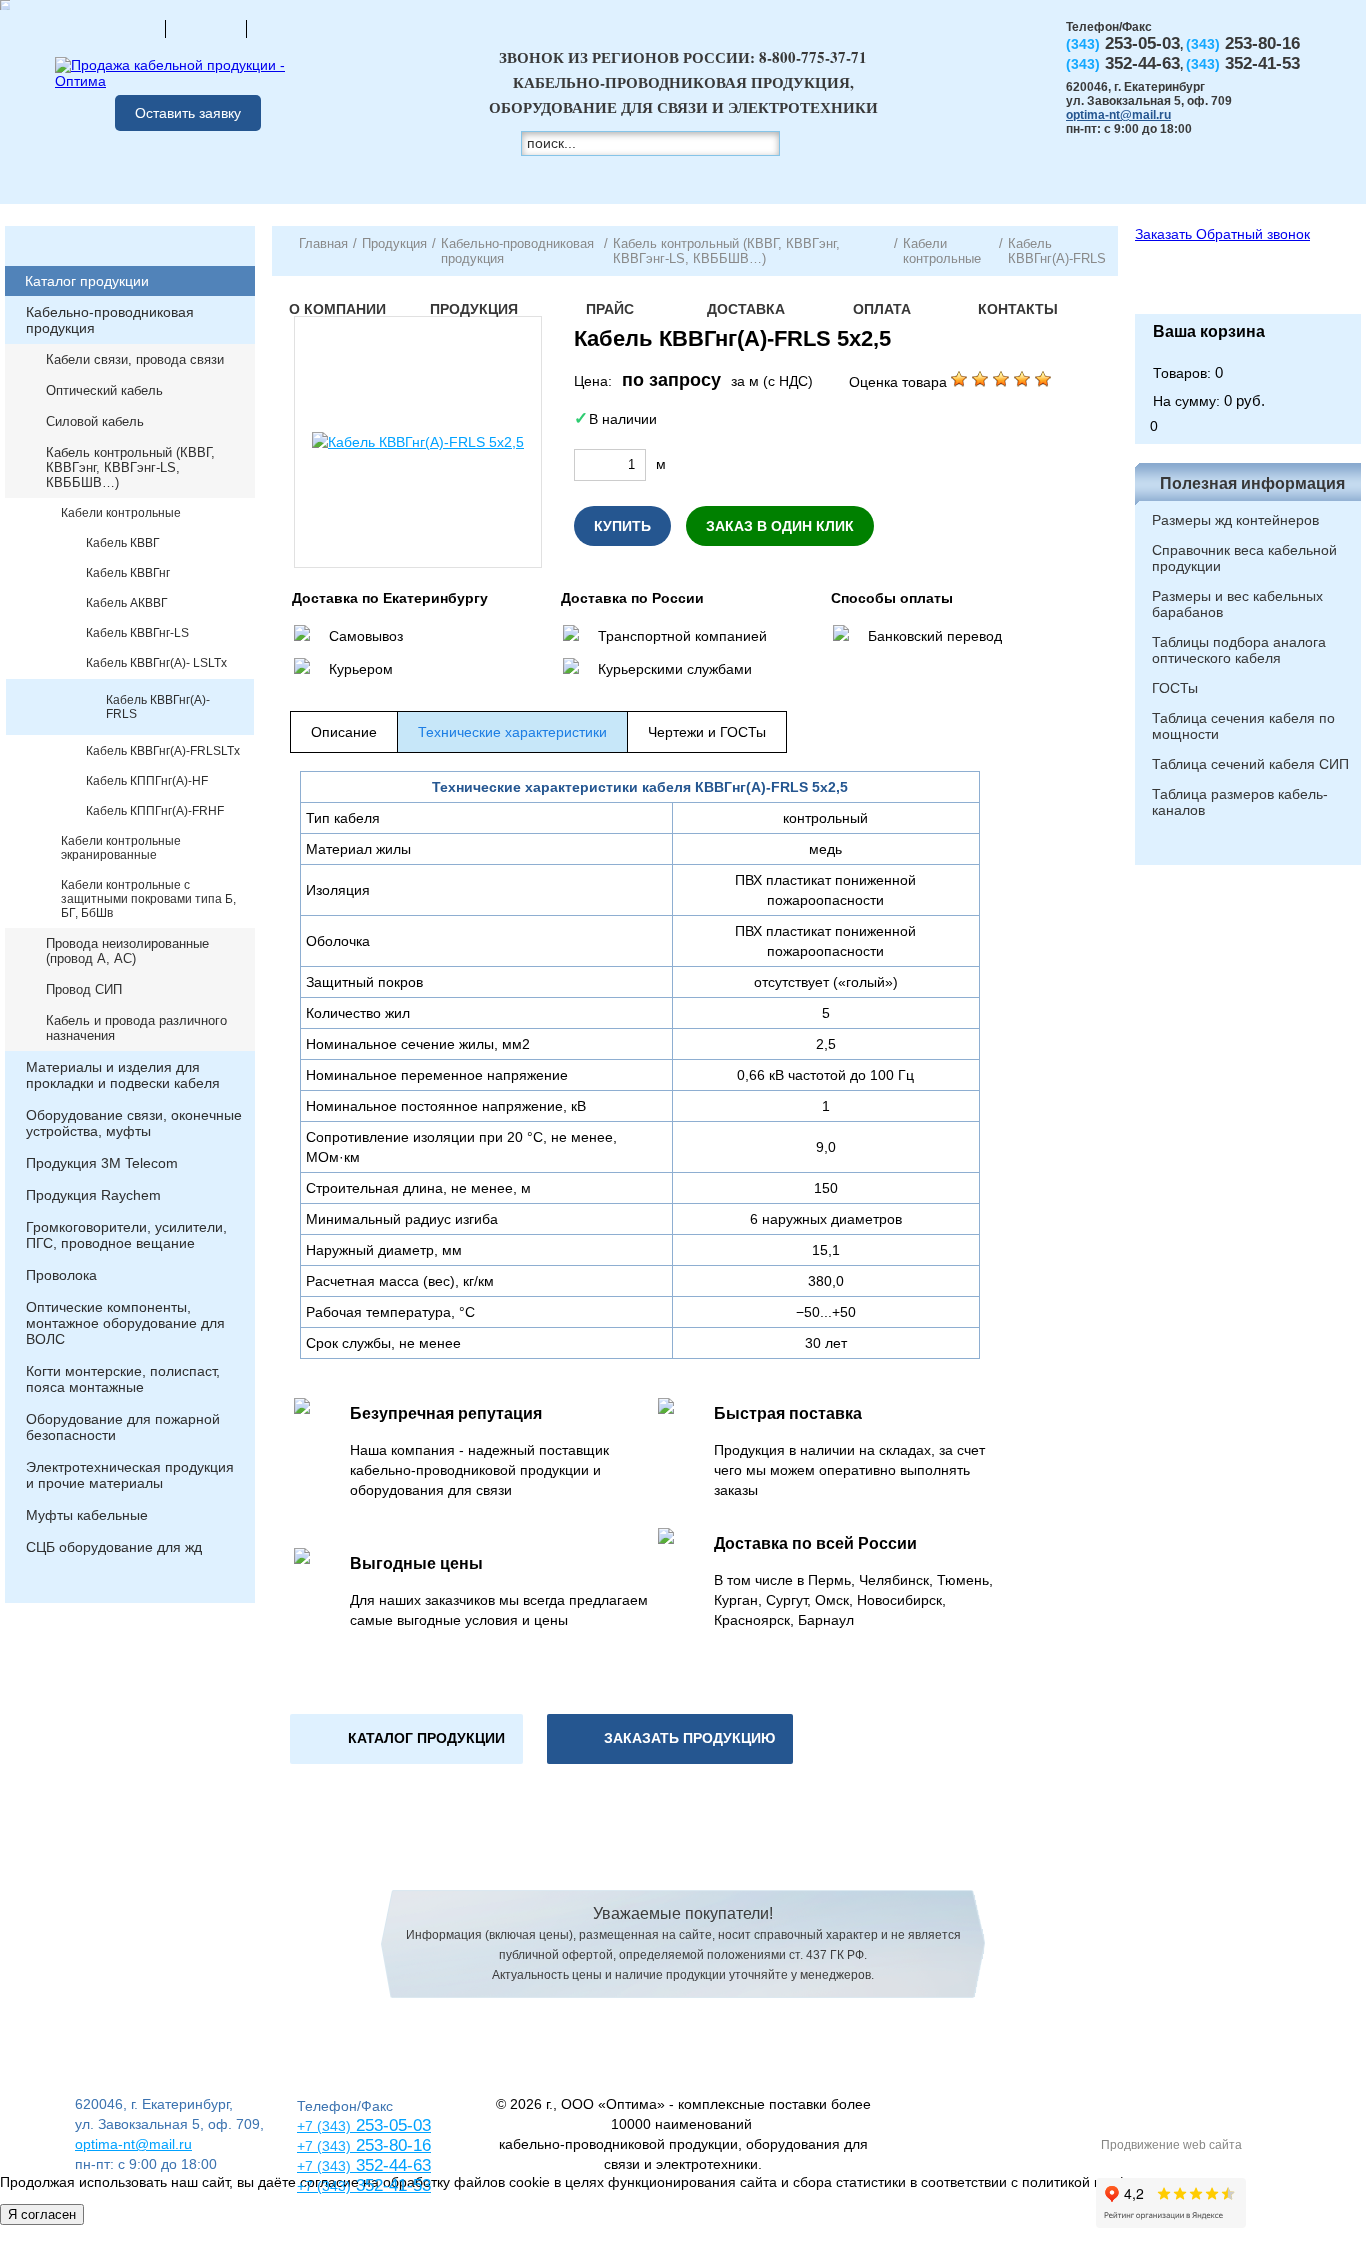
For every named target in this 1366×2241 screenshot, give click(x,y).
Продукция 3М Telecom (102, 1163)
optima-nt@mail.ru (1118, 115)
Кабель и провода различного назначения (136, 1028)
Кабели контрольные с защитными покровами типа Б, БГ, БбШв (148, 899)
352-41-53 (391, 2185)
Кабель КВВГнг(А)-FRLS (158, 707)
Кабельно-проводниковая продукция (110, 320)
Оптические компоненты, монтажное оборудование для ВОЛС (125, 1323)
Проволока (61, 1275)
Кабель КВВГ (123, 543)
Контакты (1018, 309)
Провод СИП (84, 989)
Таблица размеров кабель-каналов (1240, 802)
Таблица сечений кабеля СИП (1250, 764)
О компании (337, 309)
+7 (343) (324, 2186)
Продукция (474, 309)
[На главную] (125, 28)
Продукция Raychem (93, 1195)
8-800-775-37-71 (813, 57)
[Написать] (287, 28)
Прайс (610, 309)
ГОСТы (1175, 688)
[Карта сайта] (206, 28)
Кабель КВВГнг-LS (137, 633)
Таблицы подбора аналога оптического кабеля (1239, 650)
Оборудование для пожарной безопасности (123, 1427)
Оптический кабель (104, 390)
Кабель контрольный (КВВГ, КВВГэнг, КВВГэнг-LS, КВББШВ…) (130, 467)
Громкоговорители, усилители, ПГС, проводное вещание (126, 1235)
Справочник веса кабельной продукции (1244, 558)
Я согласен (42, 2214)
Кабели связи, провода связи (135, 359)
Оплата (882, 309)
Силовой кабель (95, 421)
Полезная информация (1252, 483)
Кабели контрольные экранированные (121, 848)
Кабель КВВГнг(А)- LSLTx (156, 663)
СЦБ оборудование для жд (114, 1547)
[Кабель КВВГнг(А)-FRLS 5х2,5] (418, 442)
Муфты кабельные (87, 1515)
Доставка (746, 309)
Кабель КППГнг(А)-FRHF (155, 811)
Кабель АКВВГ (127, 603)
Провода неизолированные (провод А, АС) (127, 951)
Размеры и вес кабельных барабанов (1237, 604)
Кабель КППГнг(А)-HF (147, 781)
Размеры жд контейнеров (1235, 520)
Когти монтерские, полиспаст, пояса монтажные (123, 1379)
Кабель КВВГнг (128, 573)
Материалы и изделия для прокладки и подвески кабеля (123, 1075)
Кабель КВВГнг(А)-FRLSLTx (163, 751)
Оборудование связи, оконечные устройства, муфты (134, 1123)
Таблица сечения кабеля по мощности (1243, 726)
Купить (622, 526)
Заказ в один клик (780, 526)
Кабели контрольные (121, 513)
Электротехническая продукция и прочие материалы (130, 1475)
